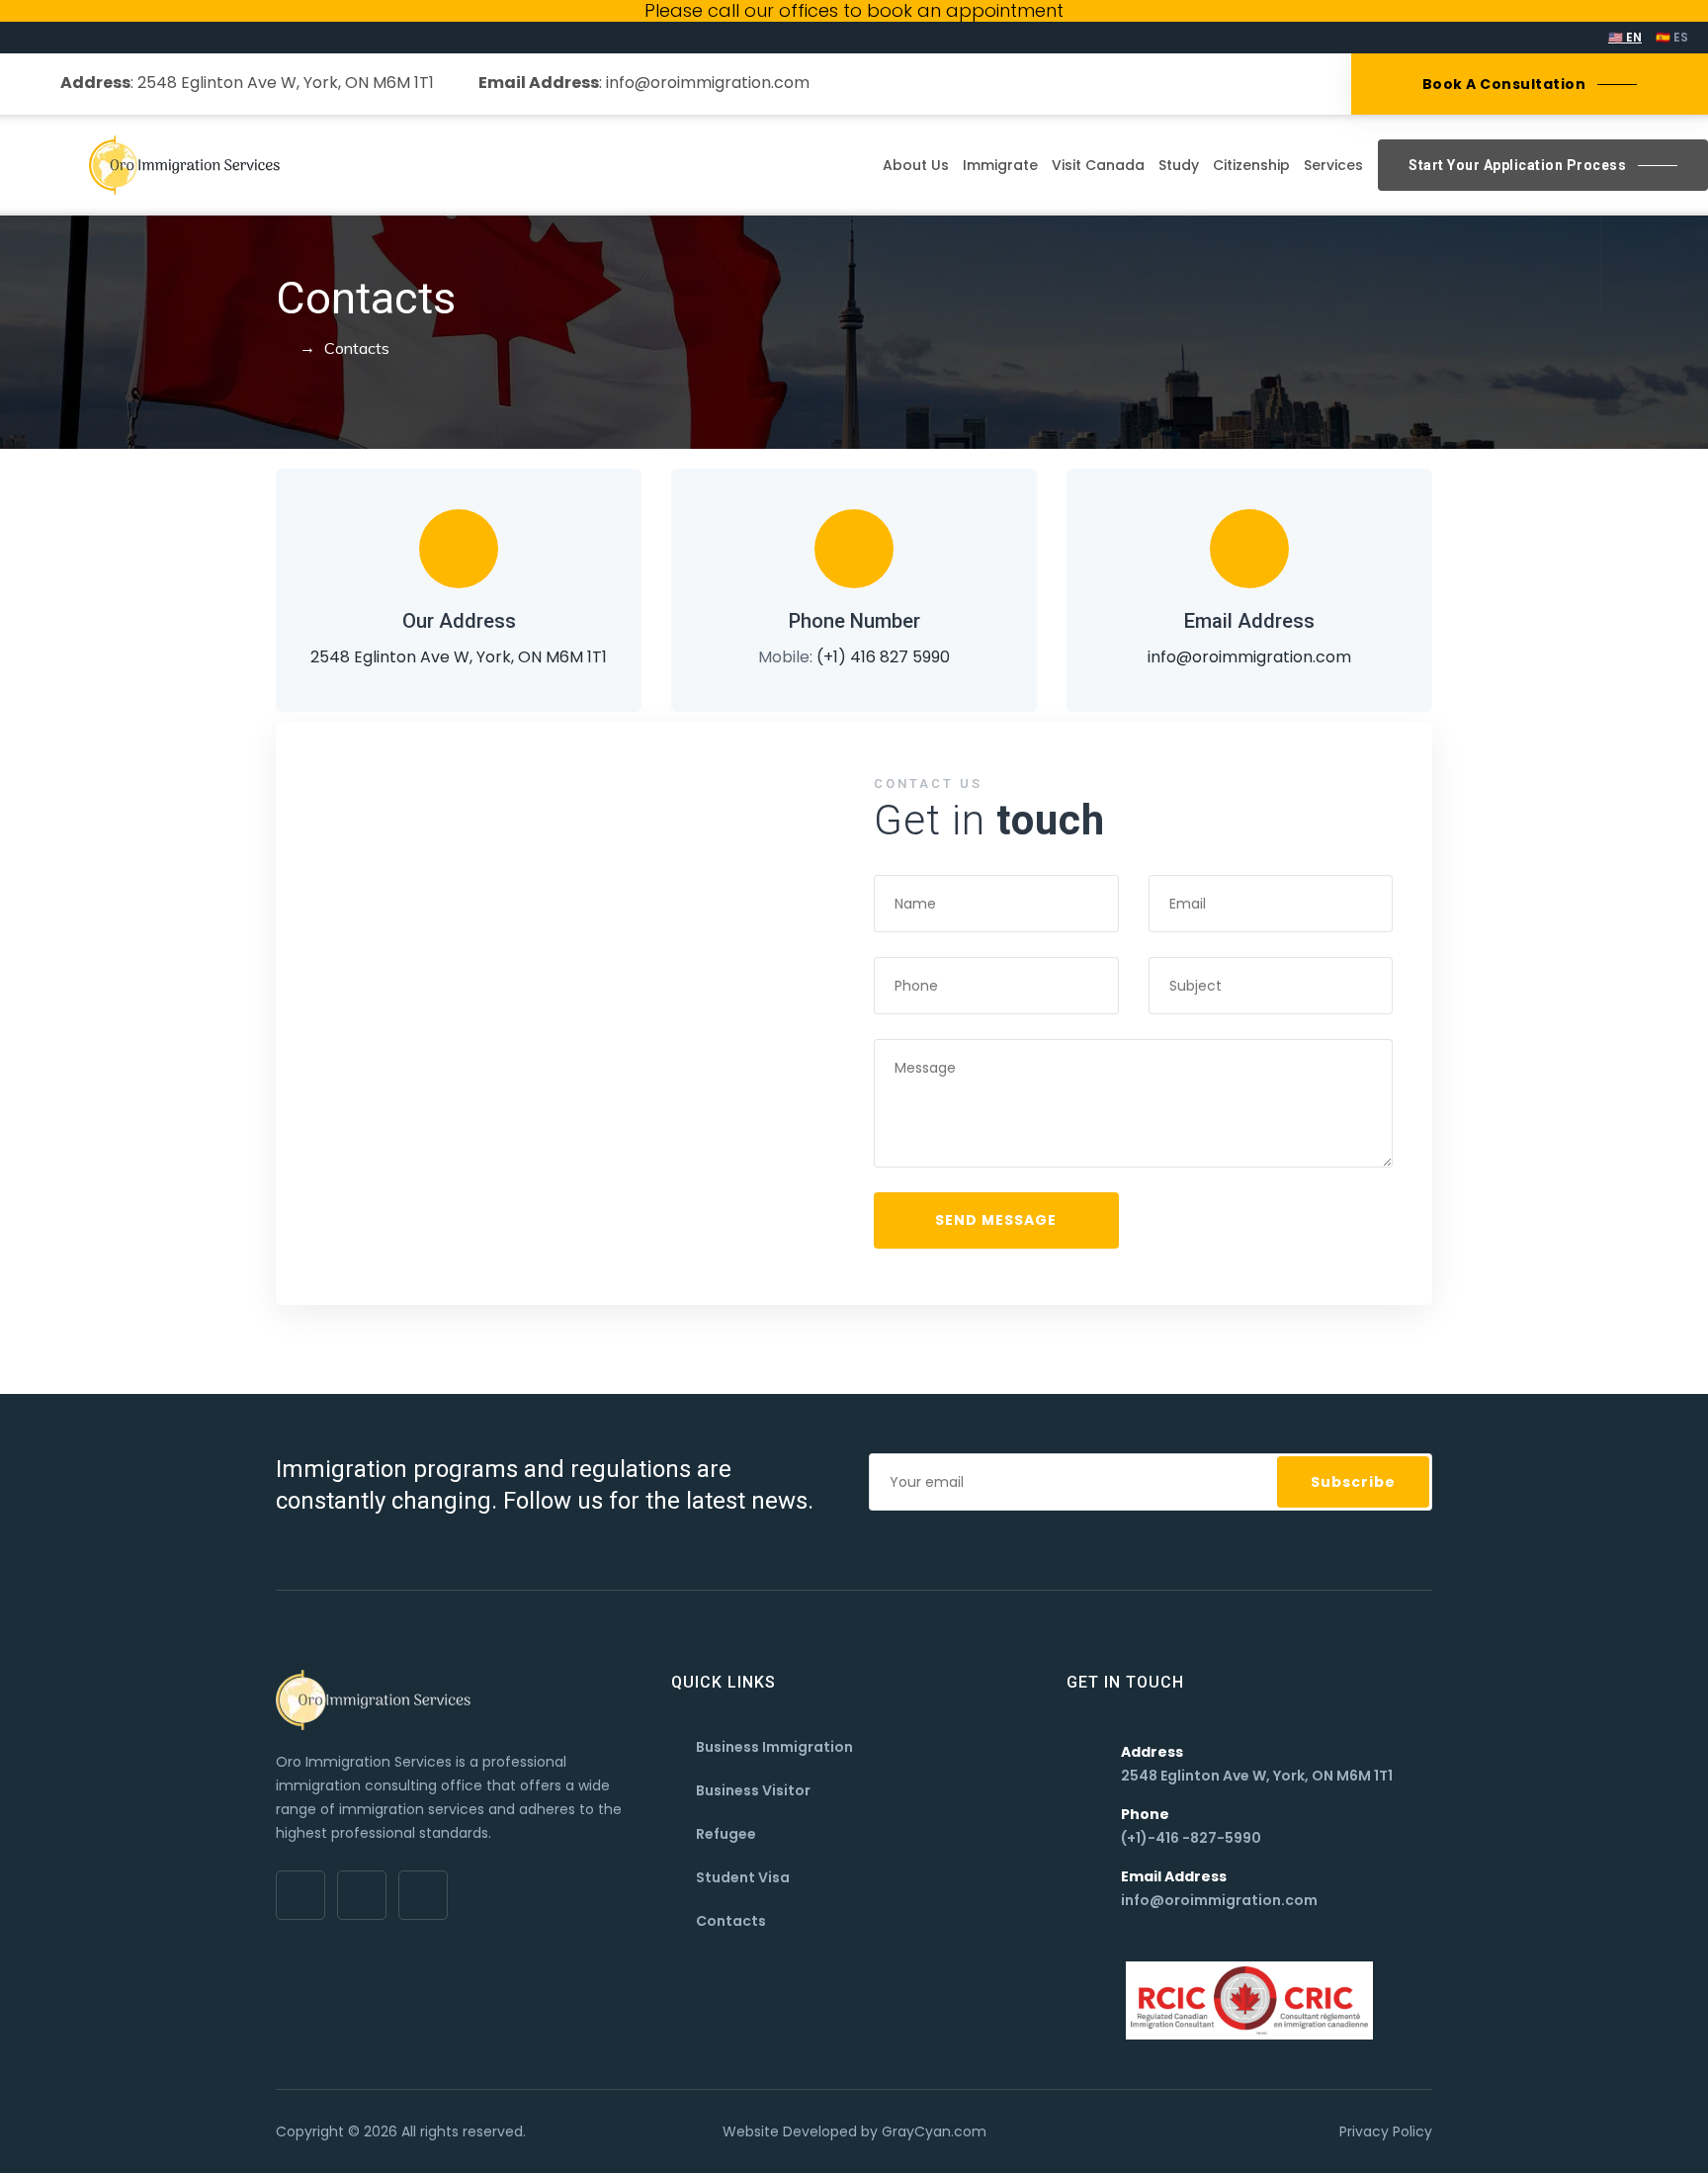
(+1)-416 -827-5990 (1191, 1838)
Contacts (731, 1921)
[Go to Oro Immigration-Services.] (282, 348)
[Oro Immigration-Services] (184, 165)
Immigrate (1000, 165)
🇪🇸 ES (1672, 37)
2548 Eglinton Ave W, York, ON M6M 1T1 (284, 83)
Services (1333, 165)
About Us (916, 165)
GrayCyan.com (934, 2131)
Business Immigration (774, 1747)
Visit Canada (1098, 165)
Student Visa (743, 1877)
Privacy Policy (1386, 2131)
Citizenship (1251, 165)
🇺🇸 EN (1625, 37)
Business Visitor (753, 1790)
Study (1179, 165)
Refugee (726, 1834)
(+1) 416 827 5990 (883, 657)
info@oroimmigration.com (708, 83)
